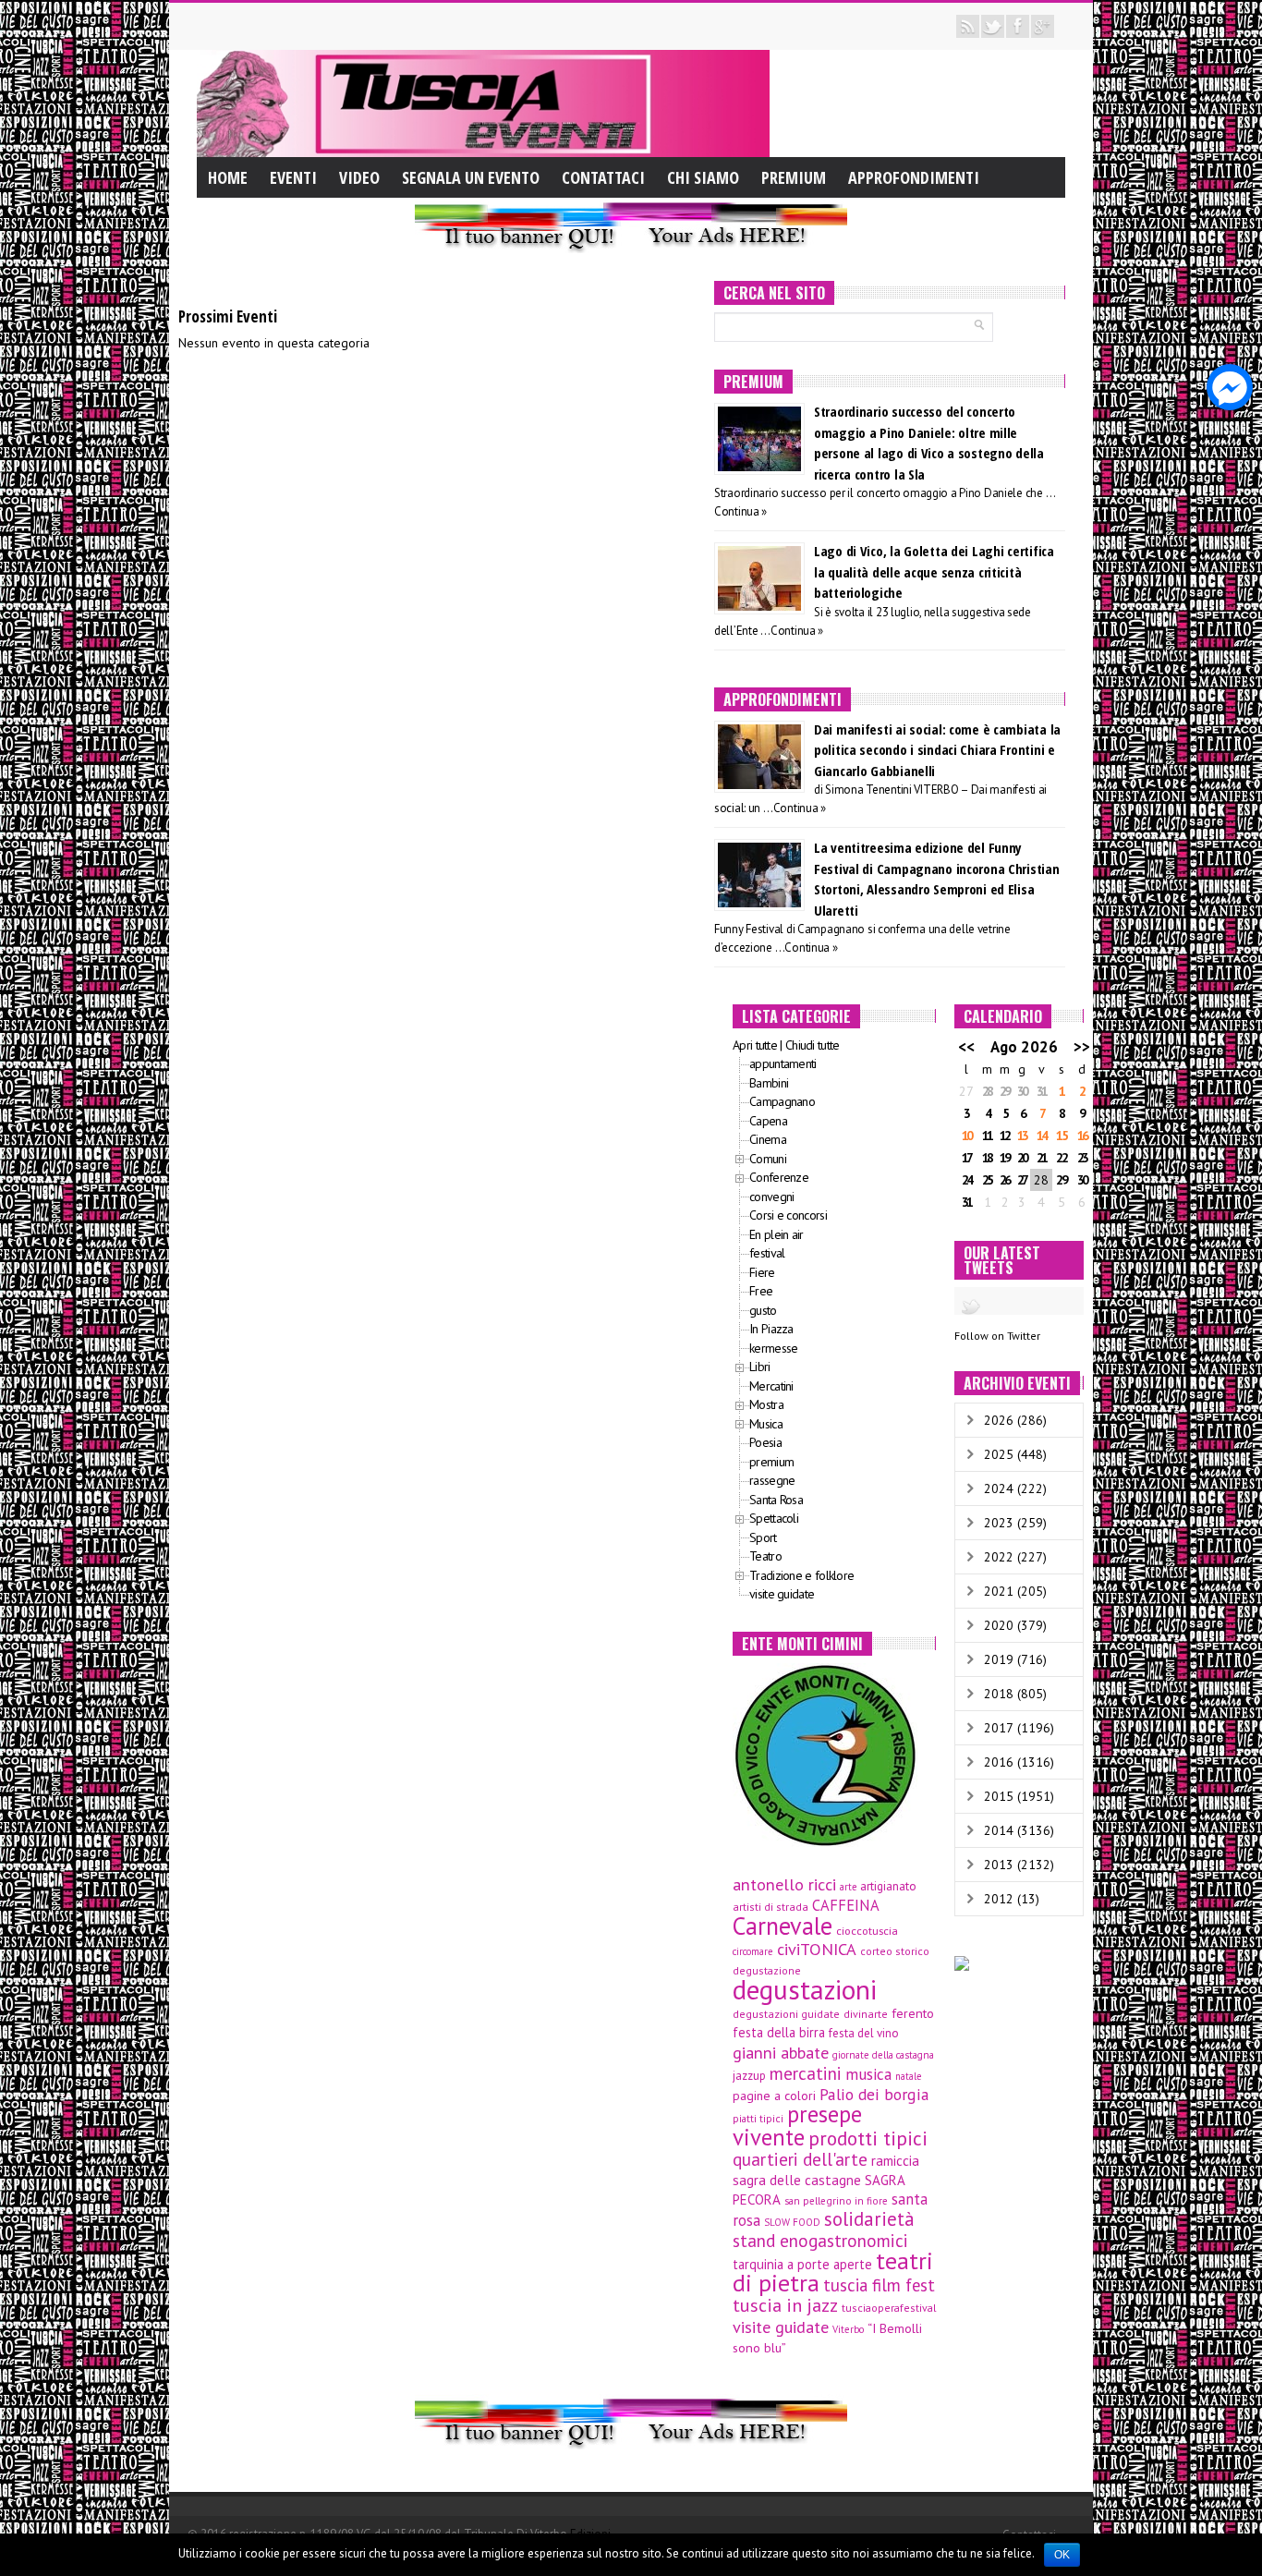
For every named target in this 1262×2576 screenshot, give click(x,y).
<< (966, 1047)
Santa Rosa (776, 1500)
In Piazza (771, 1329)
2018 (999, 1694)
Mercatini (771, 1386)
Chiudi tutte (813, 1045)
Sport (763, 1537)
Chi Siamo (703, 177)
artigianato (888, 1886)
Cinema (768, 1139)
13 (1022, 1136)
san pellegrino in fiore (836, 2201)
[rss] (968, 26)
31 (1041, 1091)
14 (1041, 1136)
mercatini (806, 2073)
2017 (999, 1728)
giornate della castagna (883, 2055)
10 (966, 1136)
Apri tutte (755, 1045)
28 (987, 1091)
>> (1082, 1047)
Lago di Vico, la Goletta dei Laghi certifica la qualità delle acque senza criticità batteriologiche (934, 571)
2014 (999, 1830)
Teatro (765, 1556)
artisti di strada (771, 1907)
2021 (999, 1591)
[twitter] (993, 26)
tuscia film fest (879, 2285)
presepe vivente (797, 2126)
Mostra (766, 1404)
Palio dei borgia (874, 2094)
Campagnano (782, 1101)
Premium (794, 177)
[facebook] (1018, 26)
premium (771, 1462)
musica (868, 2074)
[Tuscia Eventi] (483, 103)
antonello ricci (784, 1884)
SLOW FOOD (792, 2222)
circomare (753, 1951)
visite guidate (782, 1594)
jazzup (749, 2075)
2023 (999, 1523)
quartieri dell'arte (800, 2159)
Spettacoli (774, 1518)
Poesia (765, 1442)
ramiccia (895, 2160)
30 (1022, 1091)
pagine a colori (774, 2096)
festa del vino (864, 2033)
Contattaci (603, 177)
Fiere (762, 1272)
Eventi (293, 177)
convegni (771, 1197)
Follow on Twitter (997, 1336)
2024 (999, 1488)
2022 (999, 1557)
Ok (1062, 2555)
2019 (999, 1659)
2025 (999, 1454)
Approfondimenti (914, 177)
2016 (999, 1762)
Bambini (769, 1083)
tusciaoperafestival (889, 2308)
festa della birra (779, 2032)
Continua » (740, 511)
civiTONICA (817, 1949)
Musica (766, 1424)
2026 (999, 1420)
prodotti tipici (868, 2138)
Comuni (768, 1159)
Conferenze (779, 1177)
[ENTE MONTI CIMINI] (825, 1754)
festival (767, 1253)
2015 (999, 1796)
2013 (999, 1865)
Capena (768, 1121)
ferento (913, 2013)
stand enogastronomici (820, 2241)
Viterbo (848, 2329)
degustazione (767, 1970)
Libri (760, 1367)
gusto (763, 1310)
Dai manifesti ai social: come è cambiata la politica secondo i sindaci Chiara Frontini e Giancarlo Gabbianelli (937, 750)
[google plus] (1043, 26)
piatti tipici (758, 2118)
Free (761, 1291)
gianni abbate (781, 2052)
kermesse (773, 1348)
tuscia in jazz (785, 2305)
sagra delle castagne (797, 2180)
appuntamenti (783, 1063)
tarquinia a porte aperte (802, 2264)
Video (359, 177)
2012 (999, 1899)
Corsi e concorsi (788, 1215)
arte (848, 1887)
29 (1004, 1091)
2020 (999, 1625)
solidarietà (869, 2219)
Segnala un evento (471, 177)
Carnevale (783, 1926)
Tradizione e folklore (801, 1575)
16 (1082, 1136)
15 (1061, 1136)
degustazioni (805, 1989)
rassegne (772, 1480)
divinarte (866, 2014)
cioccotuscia (867, 1930)
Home (228, 177)
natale (908, 2076)
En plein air (777, 1234)
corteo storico (895, 1951)
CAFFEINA (846, 1905)
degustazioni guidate (786, 2014)
